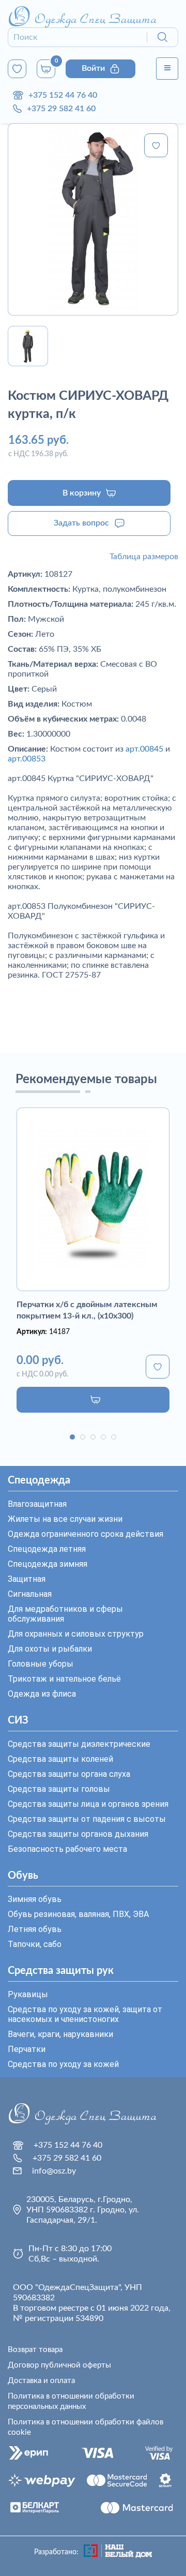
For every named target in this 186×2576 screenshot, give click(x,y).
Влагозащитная (37, 1504)
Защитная (27, 1579)
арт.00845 (144, 749)
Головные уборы (41, 1664)
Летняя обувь (35, 1929)
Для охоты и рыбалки (50, 1649)
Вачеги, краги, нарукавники (60, 2034)
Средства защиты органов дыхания (78, 1834)
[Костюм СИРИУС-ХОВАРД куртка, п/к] (93, 219)
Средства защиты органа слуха (69, 1774)
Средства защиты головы (59, 1789)
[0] (17, 69)
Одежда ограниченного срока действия (86, 1534)
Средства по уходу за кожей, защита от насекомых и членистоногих (85, 2014)
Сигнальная (30, 1594)
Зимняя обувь (35, 1899)
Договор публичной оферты (59, 2365)
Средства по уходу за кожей (63, 2064)
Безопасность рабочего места (67, 1849)
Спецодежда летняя (47, 1549)
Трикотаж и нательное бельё (64, 1679)
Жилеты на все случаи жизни (65, 1519)
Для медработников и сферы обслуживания (65, 1614)
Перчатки (27, 2049)
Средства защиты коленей (60, 1759)
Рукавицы (28, 1994)
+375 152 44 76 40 (63, 95)
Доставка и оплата (41, 2381)
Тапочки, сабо (35, 1944)
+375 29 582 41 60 (61, 109)
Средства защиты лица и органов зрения (88, 1804)
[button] (72, 1437)
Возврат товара (35, 2350)
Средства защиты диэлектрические (79, 1744)
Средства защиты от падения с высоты (87, 1819)
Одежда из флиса (42, 1694)
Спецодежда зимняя (48, 1564)
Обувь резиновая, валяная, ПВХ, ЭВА (78, 1914)
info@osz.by (54, 2171)
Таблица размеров (144, 557)
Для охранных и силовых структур (76, 1634)
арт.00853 (27, 759)
